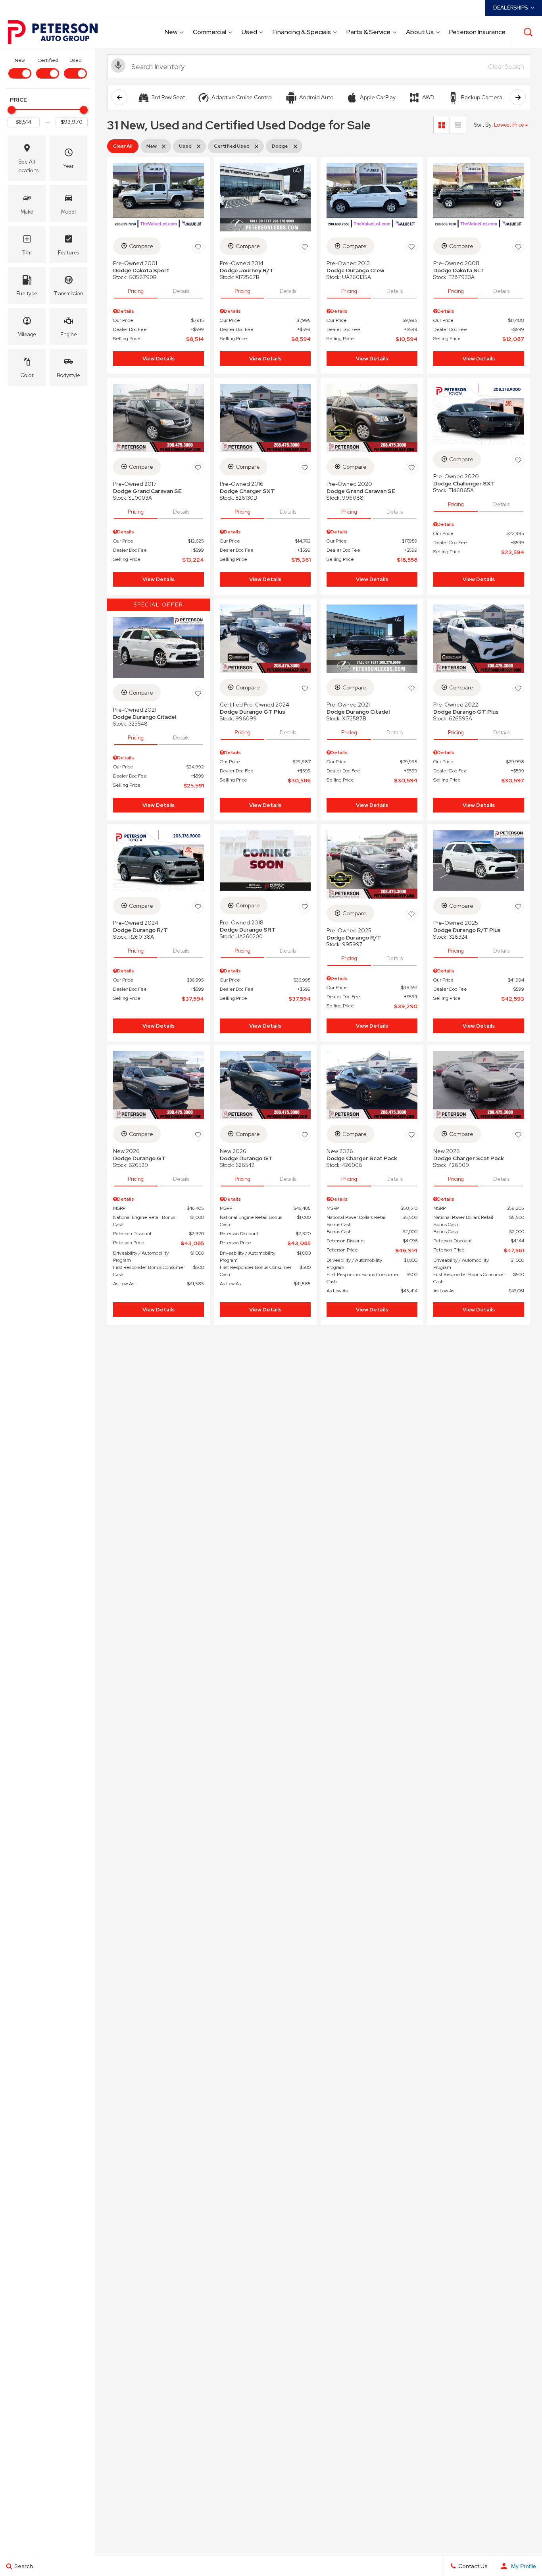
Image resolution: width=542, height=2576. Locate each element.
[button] (528, 32)
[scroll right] (518, 97)
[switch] (20, 67)
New (171, 32)
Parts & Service (368, 32)
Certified (48, 60)
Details (181, 291)
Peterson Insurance (477, 32)
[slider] (12, 110)
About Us (420, 32)
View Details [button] (159, 359)
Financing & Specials (302, 32)
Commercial (209, 32)
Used (249, 32)
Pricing (136, 291)
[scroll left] (119, 97)
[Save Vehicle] (198, 247)
